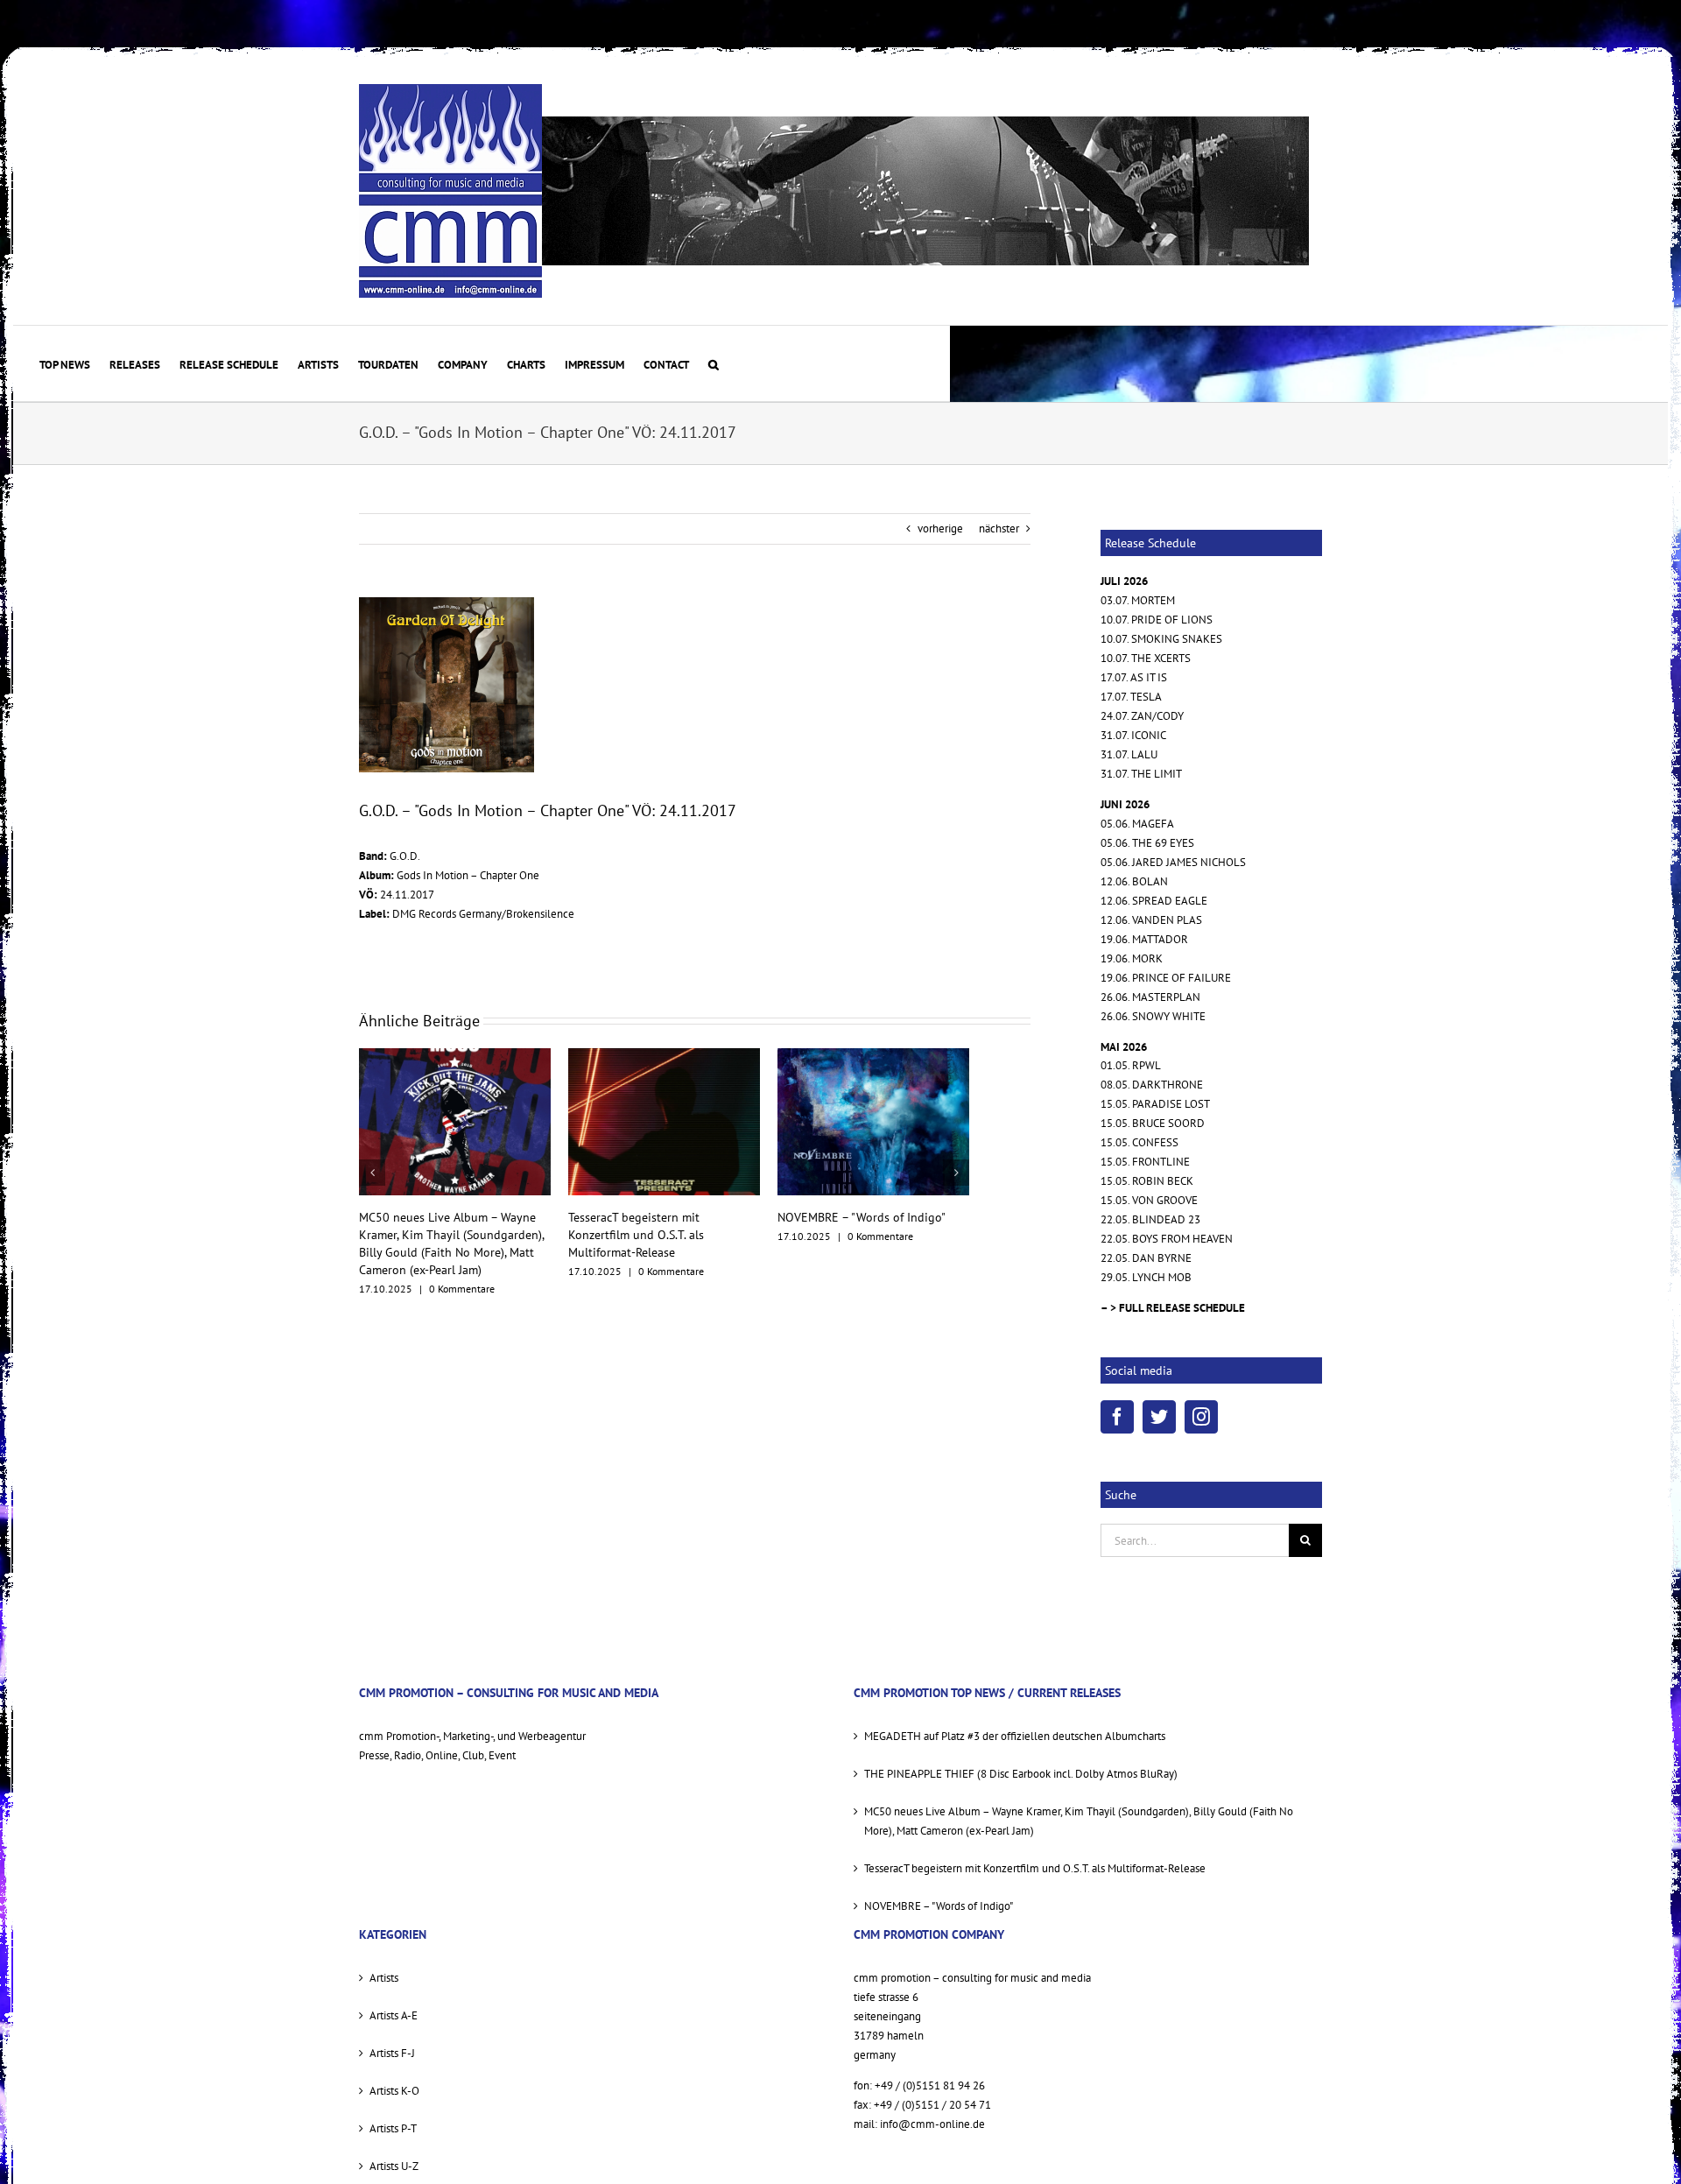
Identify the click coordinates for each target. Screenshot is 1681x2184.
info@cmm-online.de (932, 2124)
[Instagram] (1201, 1417)
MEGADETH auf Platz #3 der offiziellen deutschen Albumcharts (1015, 1736)
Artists (384, 1978)
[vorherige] (372, 1164)
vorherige (940, 528)
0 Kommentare (462, 1271)
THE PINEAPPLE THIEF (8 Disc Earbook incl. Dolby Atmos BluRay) (1021, 1774)
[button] (714, 363)
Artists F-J (392, 2053)
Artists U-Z (394, 2166)
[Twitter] (1159, 1417)
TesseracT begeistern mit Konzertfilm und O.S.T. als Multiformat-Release (427, 1235)
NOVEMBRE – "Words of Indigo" (652, 1217)
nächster (999, 528)
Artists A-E (394, 2015)
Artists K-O (394, 2091)
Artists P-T (393, 2128)
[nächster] (956, 1164)
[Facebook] (1117, 1417)
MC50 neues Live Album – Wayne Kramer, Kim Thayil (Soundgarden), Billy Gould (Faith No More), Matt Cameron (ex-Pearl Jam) (1079, 1821)
